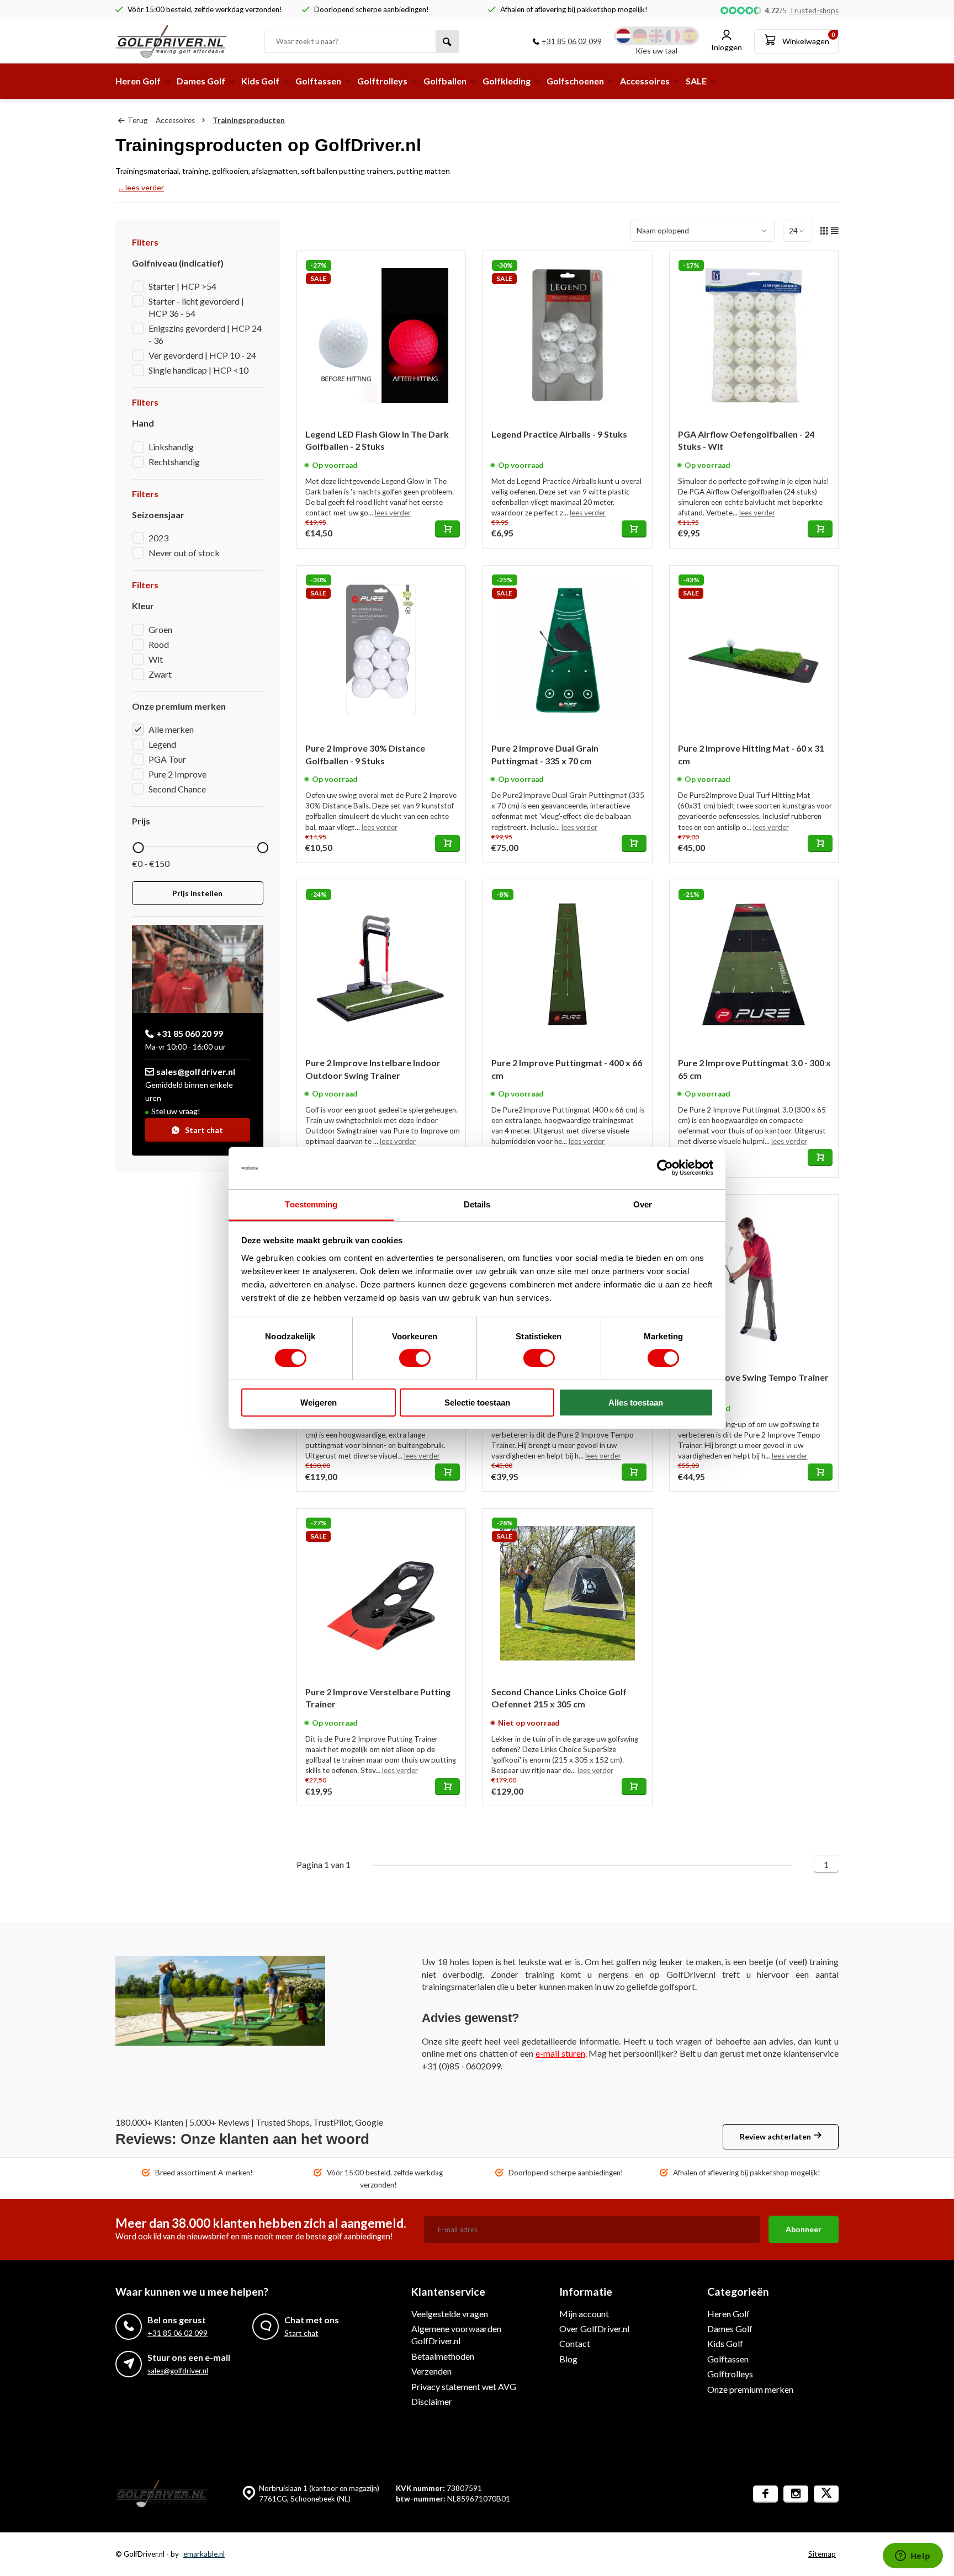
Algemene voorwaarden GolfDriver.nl (456, 2335)
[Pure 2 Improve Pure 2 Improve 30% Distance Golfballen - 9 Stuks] (381, 650)
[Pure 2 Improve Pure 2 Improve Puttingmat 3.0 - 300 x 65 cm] (754, 965)
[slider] (138, 848)
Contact (575, 2343)
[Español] (690, 36)
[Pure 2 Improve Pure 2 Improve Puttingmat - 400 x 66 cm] (568, 965)
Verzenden (431, 2371)
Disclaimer (432, 2401)
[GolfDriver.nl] (182, 41)
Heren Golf (138, 81)
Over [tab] (643, 1204)
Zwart (160, 674)
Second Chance (177, 789)
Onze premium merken (750, 2389)
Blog (568, 2359)
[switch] (415, 1358)
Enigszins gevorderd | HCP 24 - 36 (205, 334)
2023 (158, 538)
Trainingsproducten (249, 120)
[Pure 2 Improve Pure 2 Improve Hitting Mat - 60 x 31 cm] (754, 650)
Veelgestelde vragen (450, 2314)
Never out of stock (184, 553)
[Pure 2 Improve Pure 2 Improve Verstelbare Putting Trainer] (381, 1593)
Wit (156, 659)
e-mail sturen (560, 2053)
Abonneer (804, 2229)
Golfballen (445, 81)
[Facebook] (765, 2494)
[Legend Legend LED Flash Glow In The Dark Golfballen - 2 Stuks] (381, 336)
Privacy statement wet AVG (464, 2386)
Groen (160, 629)
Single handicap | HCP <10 (198, 370)
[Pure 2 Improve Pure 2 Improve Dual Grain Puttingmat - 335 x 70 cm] (568, 650)
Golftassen (318, 81)
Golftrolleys (382, 81)
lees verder (393, 513)
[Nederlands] (623, 36)
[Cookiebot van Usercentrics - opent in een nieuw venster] (665, 1168)
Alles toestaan (636, 1403)
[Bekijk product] (447, 529)
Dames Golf (201, 81)
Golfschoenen (575, 81)
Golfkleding (507, 81)
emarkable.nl (204, 2554)
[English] (656, 36)
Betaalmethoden (443, 2356)
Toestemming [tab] (311, 1204)
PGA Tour (167, 759)
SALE (696, 81)
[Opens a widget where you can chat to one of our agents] (913, 2557)
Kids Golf (260, 81)
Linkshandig (171, 447)
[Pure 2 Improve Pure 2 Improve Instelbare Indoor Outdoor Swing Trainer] (381, 965)
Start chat (204, 1130)
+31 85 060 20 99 (190, 1033)
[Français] (673, 36)
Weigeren (319, 1403)
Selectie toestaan (477, 1403)
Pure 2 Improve (177, 774)
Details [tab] (477, 1204)
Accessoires (645, 81)
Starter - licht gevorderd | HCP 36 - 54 (196, 307)
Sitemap (822, 2554)
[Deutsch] (640, 36)
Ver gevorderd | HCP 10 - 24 (202, 355)
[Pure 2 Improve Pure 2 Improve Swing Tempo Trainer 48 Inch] (754, 1279)
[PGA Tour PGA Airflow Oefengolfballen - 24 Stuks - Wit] (754, 336)
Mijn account (584, 2314)
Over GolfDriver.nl (594, 2328)
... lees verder (141, 187)
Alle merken (171, 729)
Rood (159, 644)
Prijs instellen (197, 893)
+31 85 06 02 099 (572, 41)
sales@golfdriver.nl (196, 1071)
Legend (162, 744)
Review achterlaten (775, 2136)
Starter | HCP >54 (182, 286)
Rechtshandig (174, 462)
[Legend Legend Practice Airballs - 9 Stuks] (568, 336)
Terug (137, 120)
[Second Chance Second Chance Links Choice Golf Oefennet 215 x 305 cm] (568, 1593)
